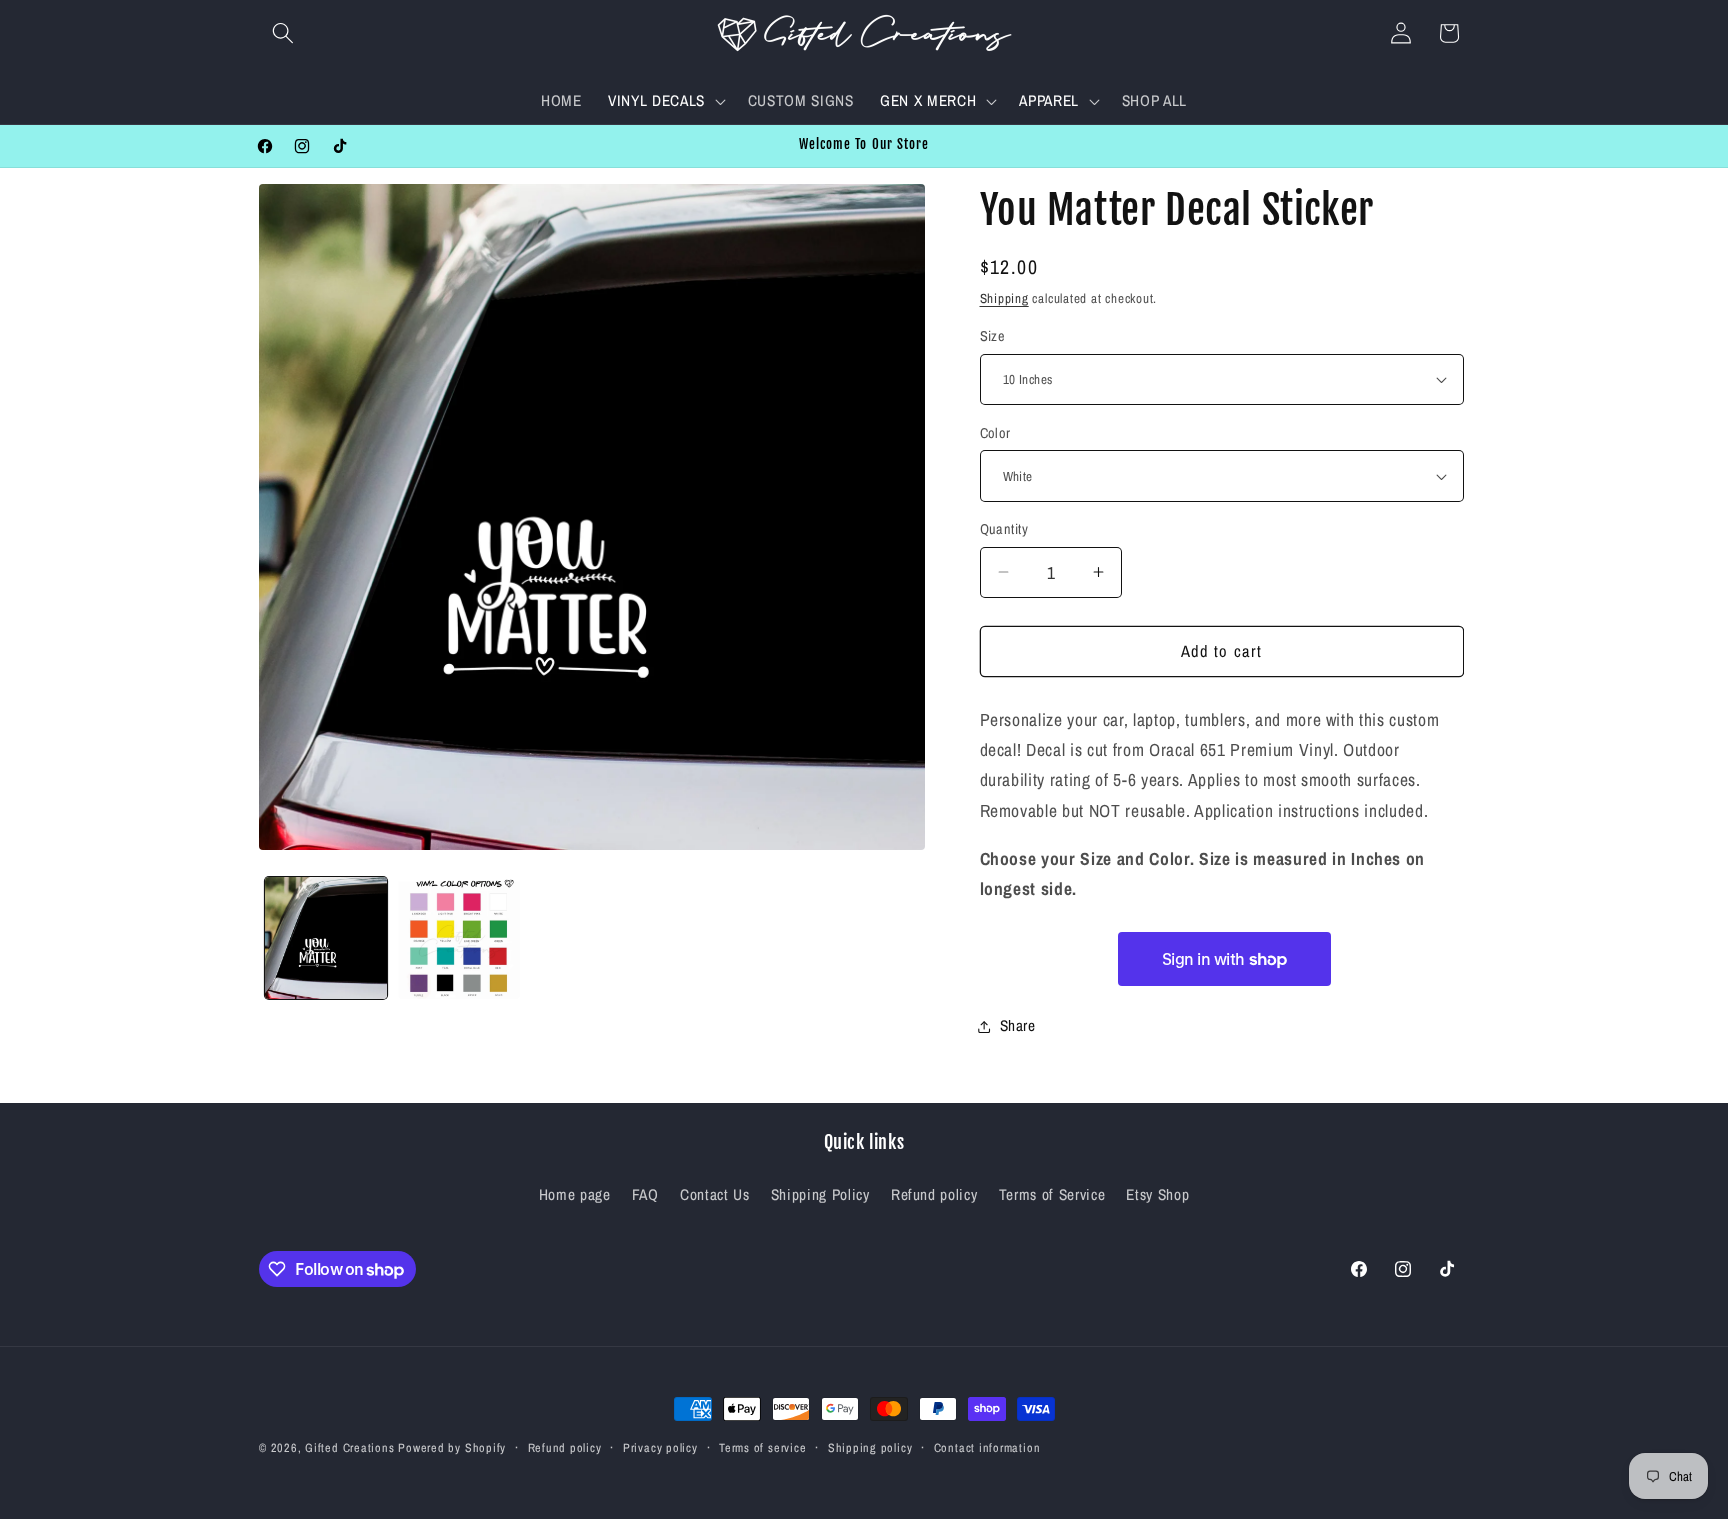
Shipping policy (870, 1447)
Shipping (1004, 298)
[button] (283, 33)
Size (993, 335)
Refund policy (934, 1194)
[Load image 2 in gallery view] (459, 938)
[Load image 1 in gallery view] (326, 938)
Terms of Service (1052, 1194)
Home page (575, 1194)
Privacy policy (660, 1447)
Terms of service (762, 1447)
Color (995, 432)
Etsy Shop (1157, 1194)
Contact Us (715, 1194)
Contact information (987, 1447)
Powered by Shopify (452, 1447)
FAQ (645, 1194)
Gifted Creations (349, 1447)
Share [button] (1018, 1025)
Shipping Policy (820, 1194)
